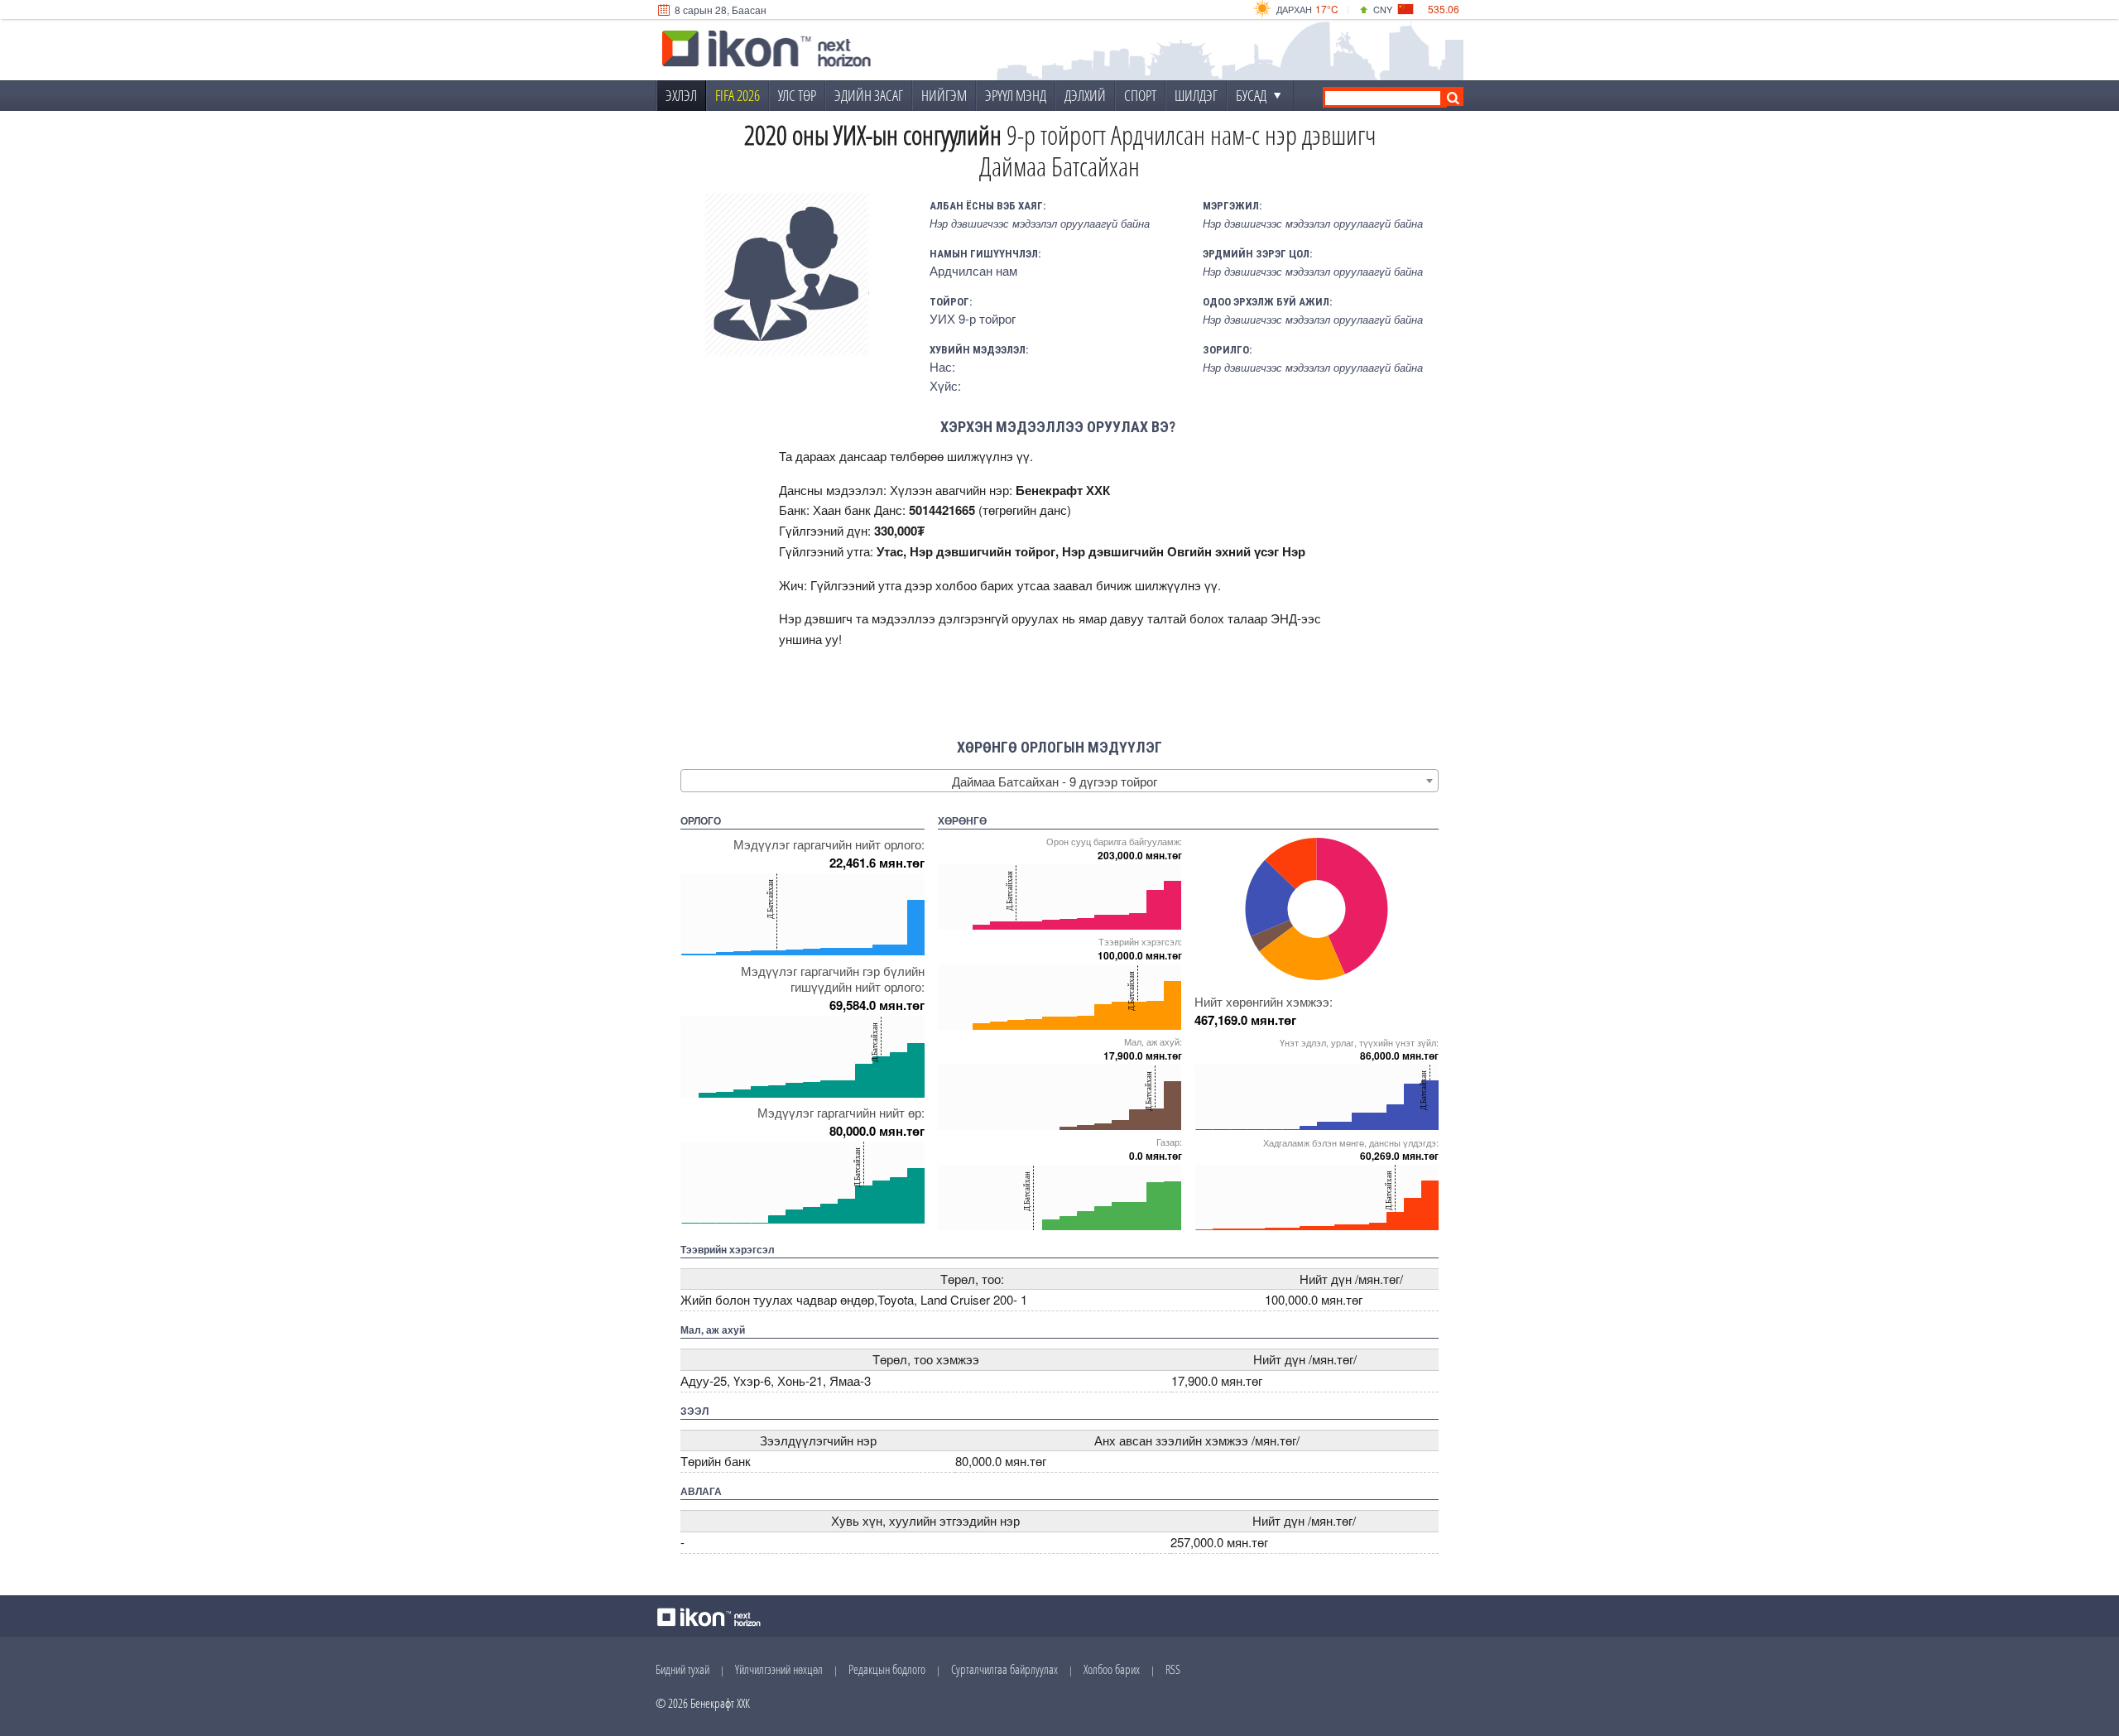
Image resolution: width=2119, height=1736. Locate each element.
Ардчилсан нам (973, 270)
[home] (766, 50)
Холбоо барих (1112, 1669)
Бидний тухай (682, 1669)
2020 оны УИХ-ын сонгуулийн (873, 135)
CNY (1383, 9)
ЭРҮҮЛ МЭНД (1016, 95)
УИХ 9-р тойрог (973, 318)
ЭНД (1284, 618)
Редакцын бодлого (887, 1669)
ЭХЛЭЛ (681, 95)
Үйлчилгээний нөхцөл (779, 1669)
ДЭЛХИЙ (1085, 95)
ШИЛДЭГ (1196, 95)
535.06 (1444, 9)
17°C (1327, 9)
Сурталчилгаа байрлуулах (1004, 1669)
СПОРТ (1140, 95)
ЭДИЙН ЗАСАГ (869, 95)
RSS (1173, 1669)
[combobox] (1059, 781)
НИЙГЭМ (944, 95)
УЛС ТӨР (797, 95)
